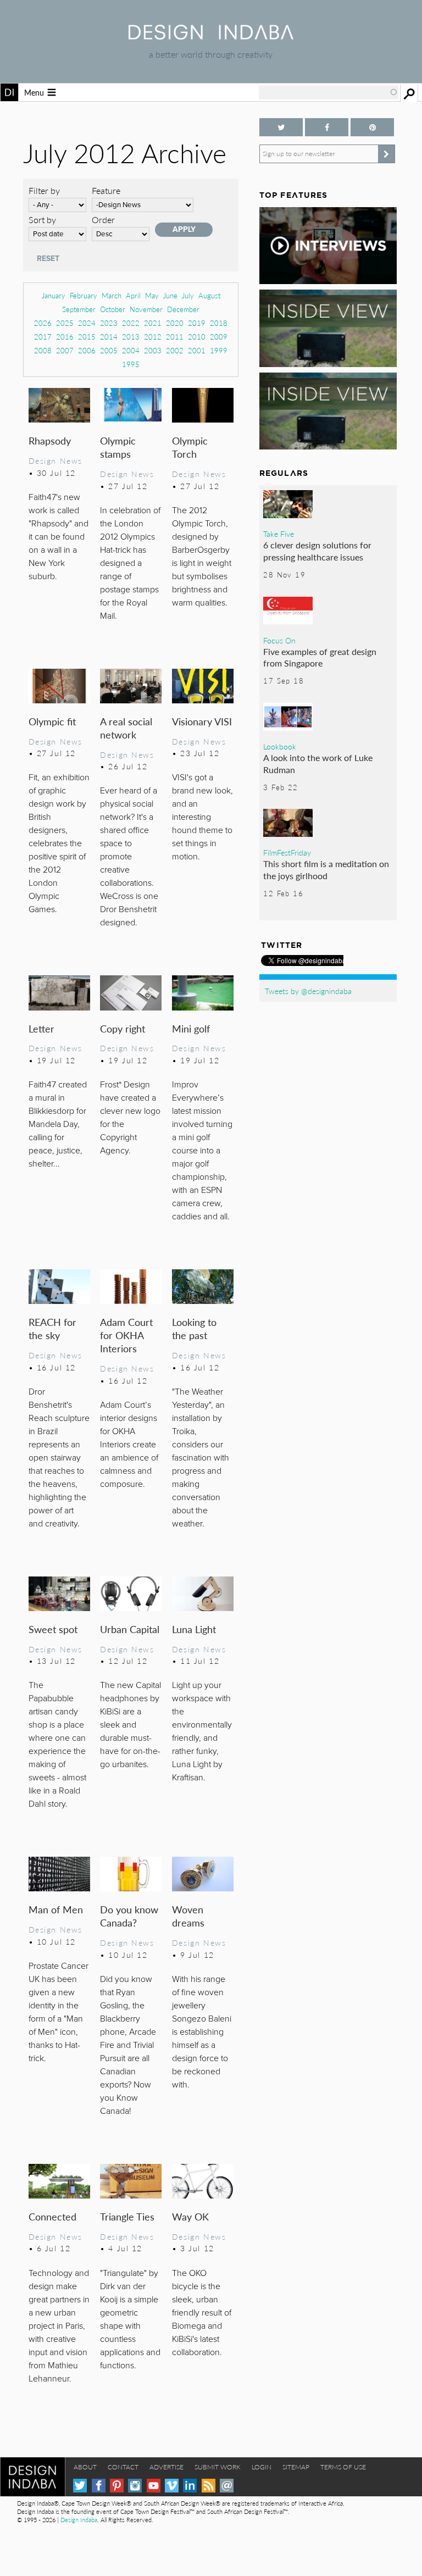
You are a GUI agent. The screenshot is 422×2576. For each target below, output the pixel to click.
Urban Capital (130, 1629)
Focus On (279, 640)
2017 (43, 337)
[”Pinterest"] (372, 127)
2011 (175, 337)
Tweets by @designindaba (308, 991)
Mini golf (191, 1028)
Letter (41, 1028)
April (133, 295)
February (84, 295)
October (113, 309)
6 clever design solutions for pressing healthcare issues (317, 551)
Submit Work (218, 2467)
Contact (123, 2467)
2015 (87, 337)
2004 (131, 350)
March (112, 295)
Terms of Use (343, 2467)
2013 (131, 337)
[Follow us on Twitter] (281, 127)
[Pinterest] (117, 2486)
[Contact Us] (227, 2486)
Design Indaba (79, 2520)
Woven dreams (188, 1916)
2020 (175, 323)
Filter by (44, 190)
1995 (131, 364)
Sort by (42, 220)
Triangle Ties (127, 2216)
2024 (87, 323)
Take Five (279, 534)
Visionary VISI (202, 721)
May (152, 295)
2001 (197, 350)
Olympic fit (52, 721)
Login (262, 2467)
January (54, 295)
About (85, 2467)
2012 (153, 337)
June (170, 295)
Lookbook (280, 746)
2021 (153, 323)
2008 (43, 350)
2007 (65, 350)
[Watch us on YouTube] (154, 2486)
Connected (52, 2216)
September (79, 309)
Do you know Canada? (129, 1916)
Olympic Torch (190, 447)
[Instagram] (135, 2486)
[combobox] (329, 92)
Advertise (166, 2467)
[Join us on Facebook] (327, 127)
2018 (219, 323)
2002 (175, 350)
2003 (153, 350)
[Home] (211, 36)
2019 (197, 323)
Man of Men (56, 1909)
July (188, 295)
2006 (87, 350)
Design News (55, 460)
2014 (109, 337)
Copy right (123, 1028)
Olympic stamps (118, 447)
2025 (65, 323)
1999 (219, 350)
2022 (131, 323)
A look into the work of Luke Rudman (318, 764)
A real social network (126, 728)
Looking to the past (194, 1328)
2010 (197, 337)
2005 (109, 350)
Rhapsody (50, 440)
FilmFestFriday (287, 852)
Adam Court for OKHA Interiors (126, 1335)
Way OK (190, 2216)
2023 (109, 323)
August (209, 295)
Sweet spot (53, 1629)
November (146, 309)
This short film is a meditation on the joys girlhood (326, 870)
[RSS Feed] (209, 2486)
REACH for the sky (52, 1328)
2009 (219, 337)
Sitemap (296, 2467)
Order (103, 220)
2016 (65, 337)
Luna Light (194, 1629)
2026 (43, 323)
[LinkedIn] (190, 2486)
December (183, 309)
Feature (106, 190)
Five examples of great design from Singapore (320, 657)
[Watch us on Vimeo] (172, 2486)
